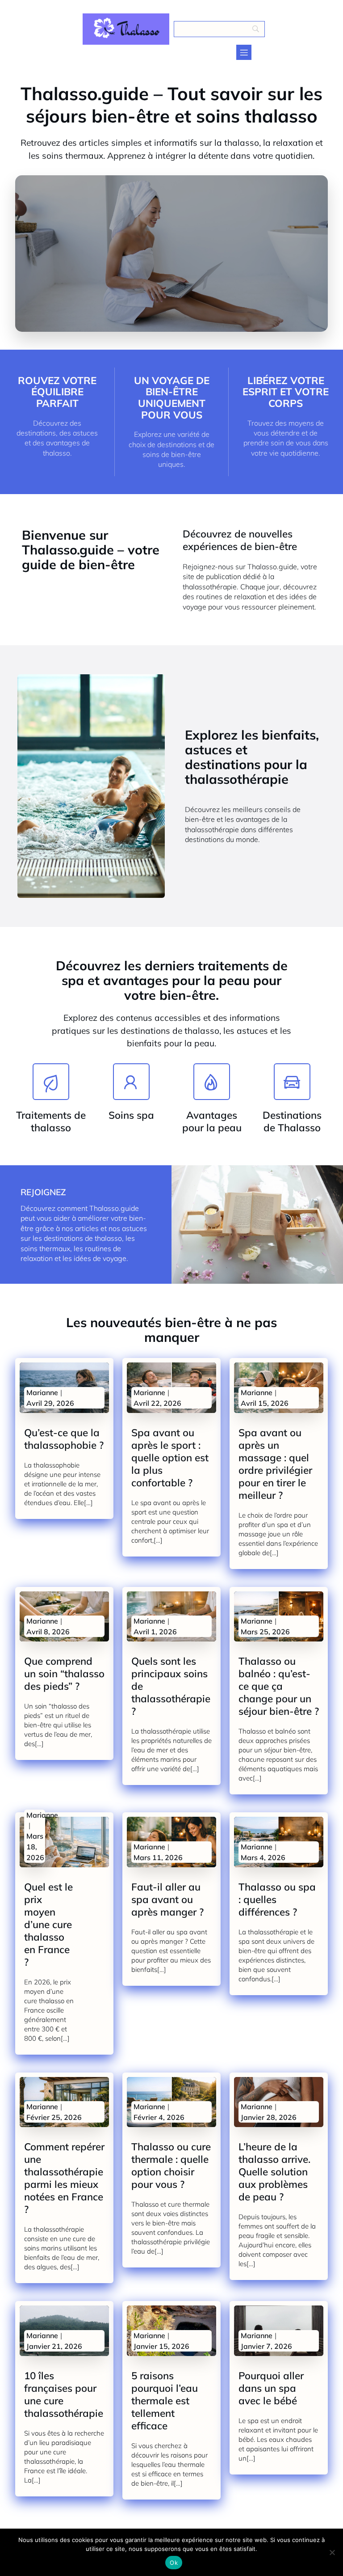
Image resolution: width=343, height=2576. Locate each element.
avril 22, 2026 (157, 1403)
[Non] (332, 2552)
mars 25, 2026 (265, 1632)
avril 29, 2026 (50, 1403)
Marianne (42, 1392)
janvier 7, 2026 (266, 2346)
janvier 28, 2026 (269, 2117)
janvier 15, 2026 (161, 2346)
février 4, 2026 (159, 2117)
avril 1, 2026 (155, 1632)
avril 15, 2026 (265, 1403)
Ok (174, 2563)
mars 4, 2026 (263, 1857)
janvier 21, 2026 (54, 2346)
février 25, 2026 (54, 2117)
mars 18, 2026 (35, 1847)
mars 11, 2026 (158, 1857)
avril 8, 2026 (48, 1632)
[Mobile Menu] (244, 52)
